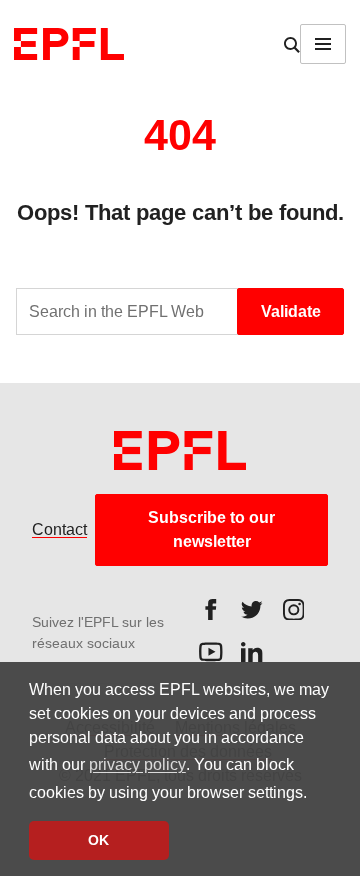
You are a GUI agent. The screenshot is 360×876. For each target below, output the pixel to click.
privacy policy (137, 764)
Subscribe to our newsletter (211, 529)
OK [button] (98, 840)
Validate (291, 311)
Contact (59, 529)
